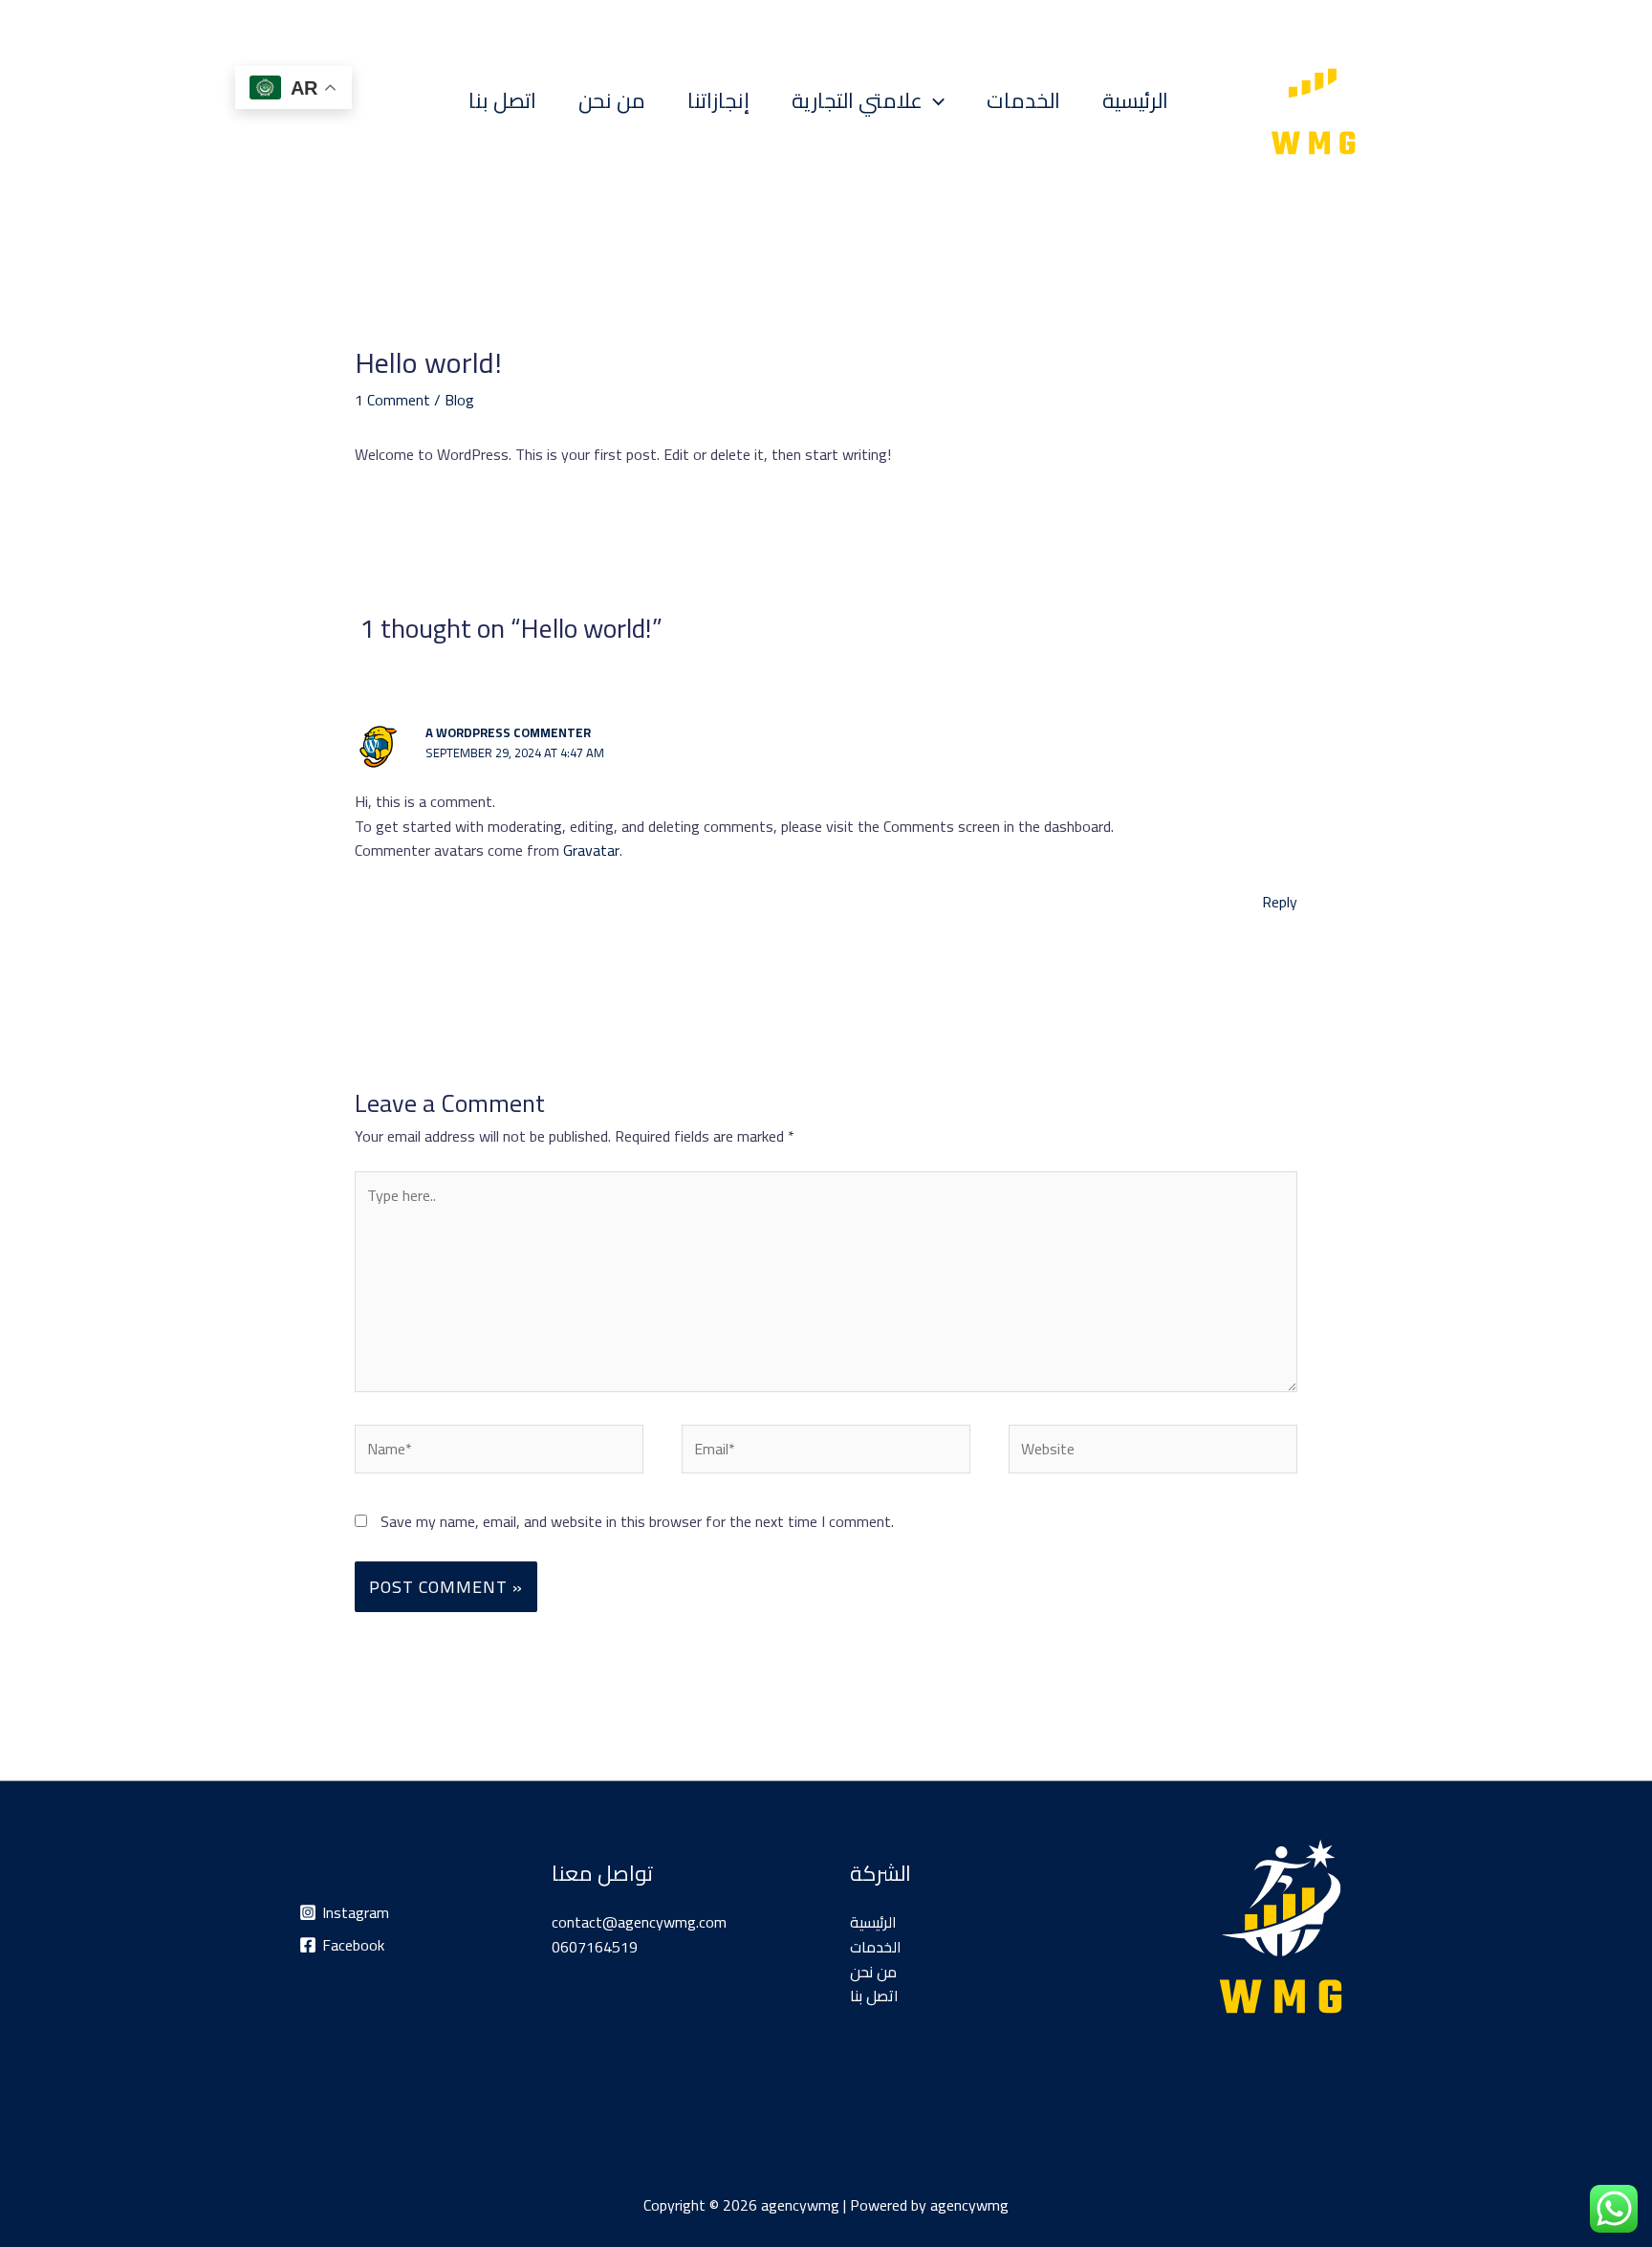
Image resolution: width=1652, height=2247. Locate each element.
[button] (934, 100)
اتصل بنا (502, 100)
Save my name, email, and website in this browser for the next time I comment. (637, 1521)
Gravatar (591, 850)
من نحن (612, 100)
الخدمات (1023, 100)
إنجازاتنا (718, 100)
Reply (1280, 902)
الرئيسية (1135, 100)
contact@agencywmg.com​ (639, 1922)
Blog (459, 400)
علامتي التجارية (857, 100)
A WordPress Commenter (508, 732)
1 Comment (392, 400)
